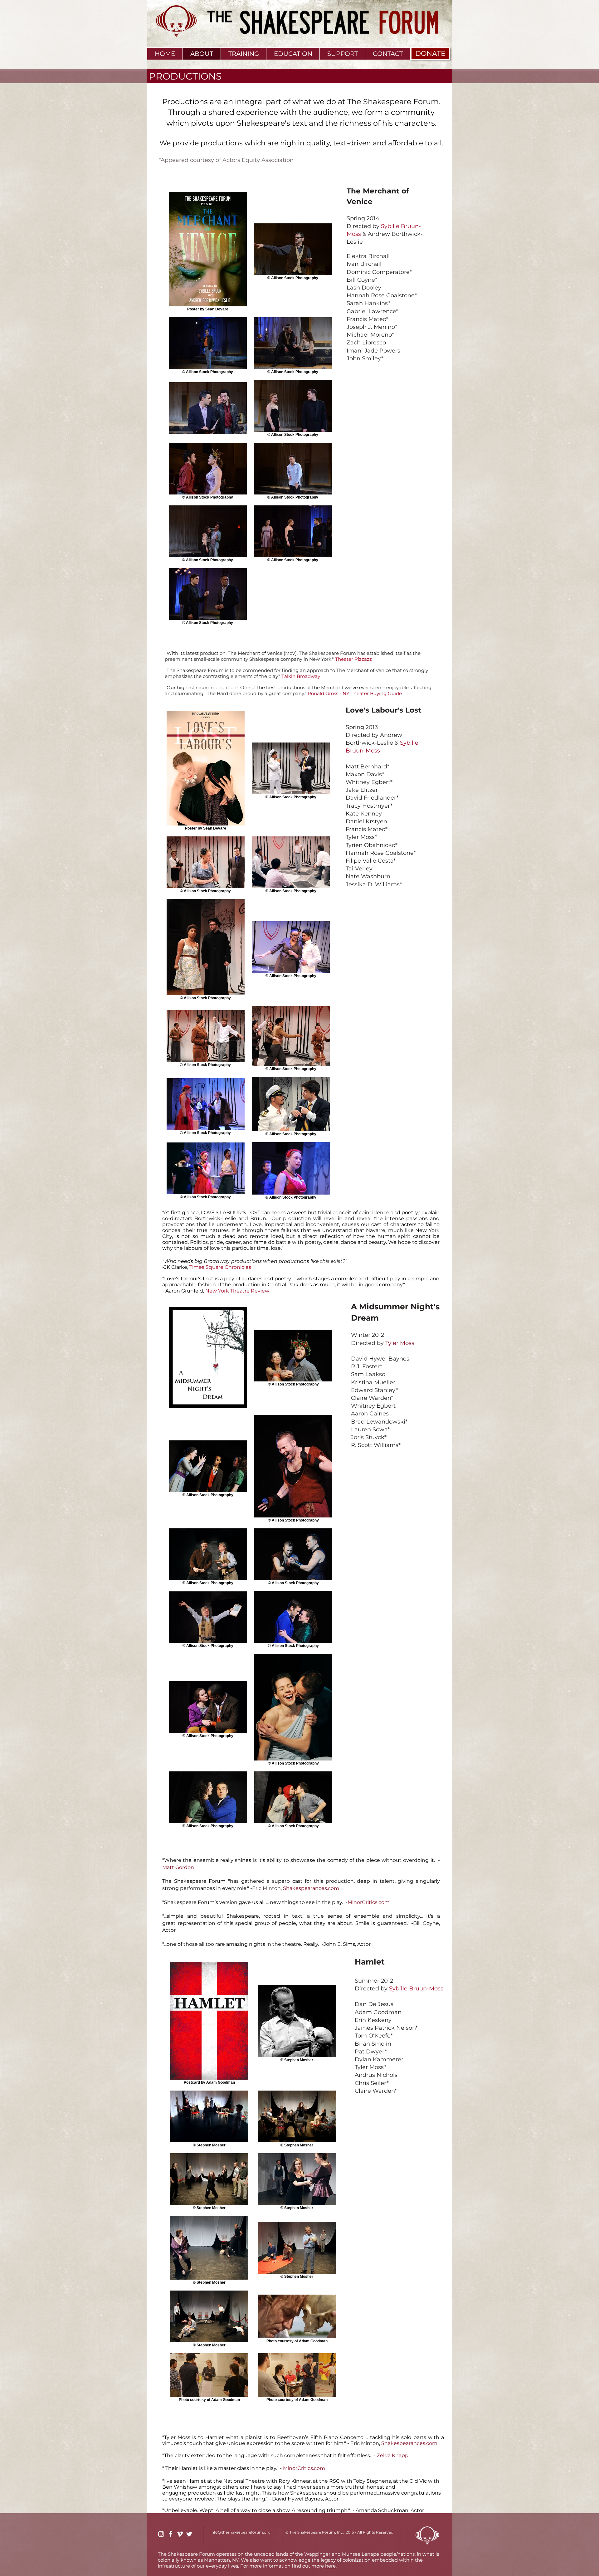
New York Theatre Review (237, 1291)
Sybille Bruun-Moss (416, 1989)
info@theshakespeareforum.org (241, 2532)
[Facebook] (170, 2534)
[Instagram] (161, 2534)
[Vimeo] (180, 2534)
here (330, 2566)
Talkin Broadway (301, 676)
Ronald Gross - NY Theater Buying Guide (355, 693)
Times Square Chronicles (220, 1267)
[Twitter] (189, 2534)
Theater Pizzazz (353, 659)
